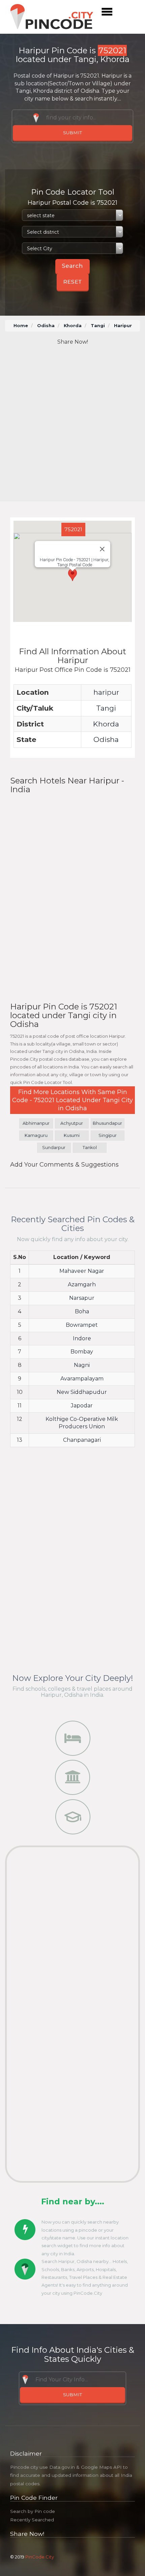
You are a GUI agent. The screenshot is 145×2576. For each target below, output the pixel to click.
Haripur (123, 326)
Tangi (98, 326)
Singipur (108, 1135)
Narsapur (82, 1298)
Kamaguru (36, 1135)
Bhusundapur (107, 1123)
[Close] (102, 549)
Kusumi (72, 1135)
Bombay (82, 1352)
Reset (73, 282)
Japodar (82, 1406)
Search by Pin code (33, 2511)
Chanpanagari (82, 1440)
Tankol (90, 1148)
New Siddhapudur (82, 1392)
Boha (82, 1311)
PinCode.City (40, 2557)
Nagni (82, 1365)
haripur (106, 692)
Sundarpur (54, 1148)
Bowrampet (82, 1325)
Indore (82, 1338)
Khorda (73, 326)
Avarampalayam (82, 1379)
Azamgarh (82, 1284)
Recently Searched (32, 2520)
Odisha (46, 326)
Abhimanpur (36, 1123)
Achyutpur (72, 1123)
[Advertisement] (72, 424)
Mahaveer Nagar (82, 1271)
